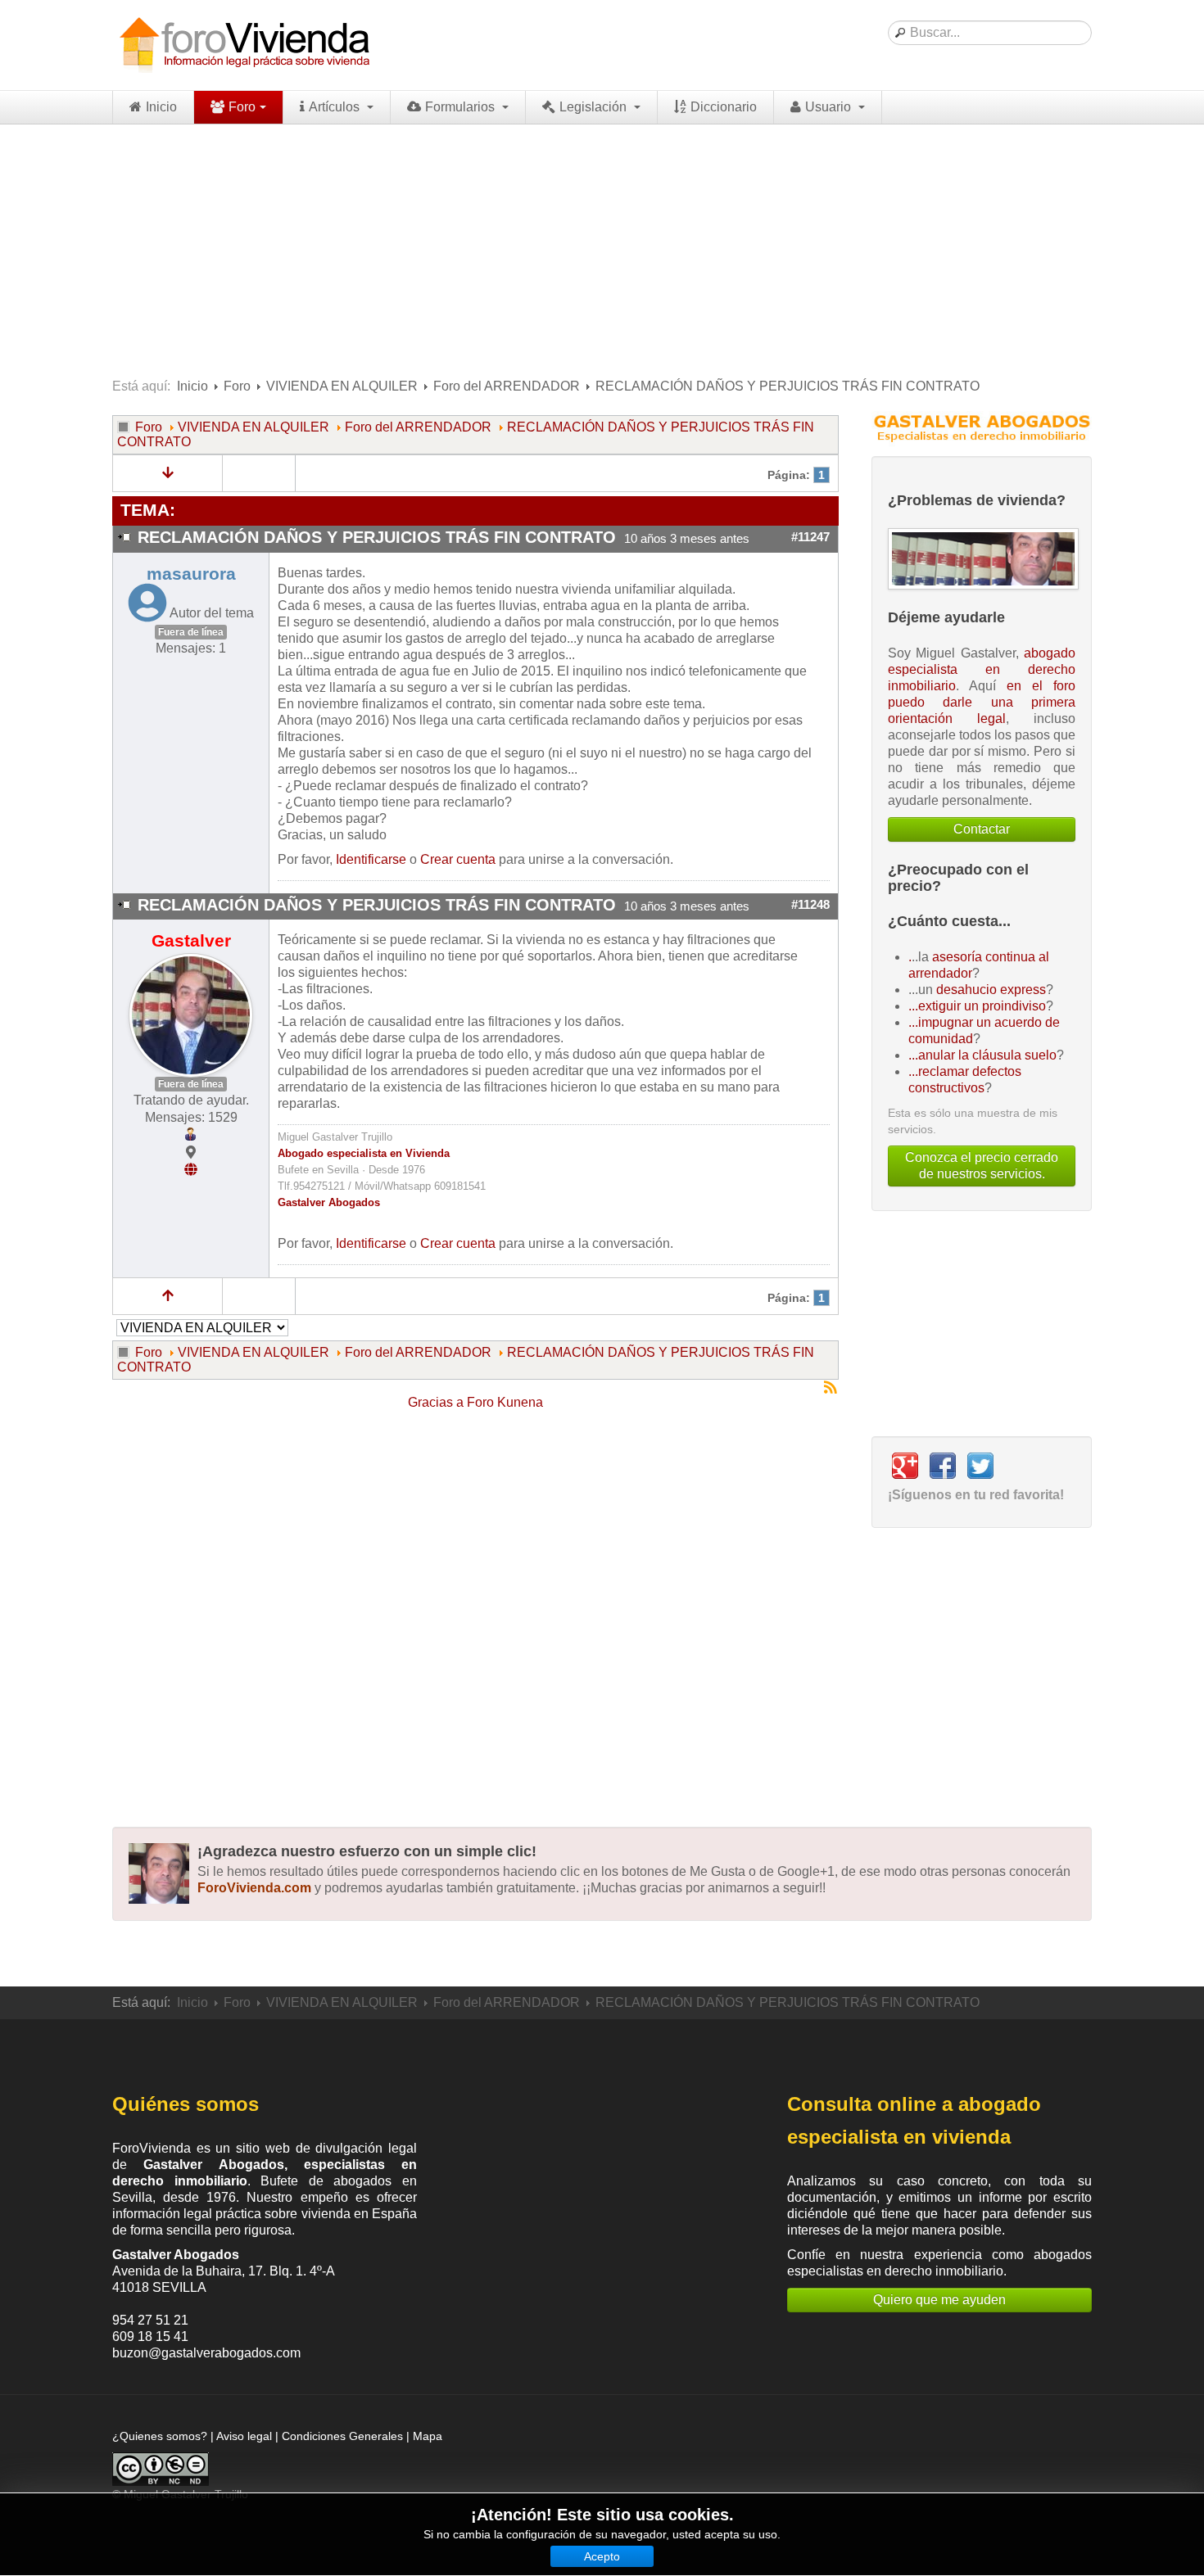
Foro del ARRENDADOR (507, 386)
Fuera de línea (191, 632)
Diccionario (724, 107)
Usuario (830, 107)
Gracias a (436, 1402)
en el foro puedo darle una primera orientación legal (982, 702)
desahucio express (991, 990)
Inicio (161, 107)
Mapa (428, 2436)
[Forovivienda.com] (243, 45)
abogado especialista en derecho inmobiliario (982, 669)
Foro (242, 107)
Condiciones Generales (342, 2436)
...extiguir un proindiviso (977, 1006)
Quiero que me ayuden (939, 2300)
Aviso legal (244, 2436)
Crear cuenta (458, 859)
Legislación (595, 107)
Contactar (982, 829)
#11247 (810, 537)
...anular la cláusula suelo (982, 1055)
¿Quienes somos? (160, 2436)
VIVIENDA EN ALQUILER (342, 386)
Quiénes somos (186, 2104)
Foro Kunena (505, 1402)
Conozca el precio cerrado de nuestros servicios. (982, 1166)
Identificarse (371, 859)
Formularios (462, 107)
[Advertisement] (602, 247)
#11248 (810, 905)
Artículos (336, 107)
